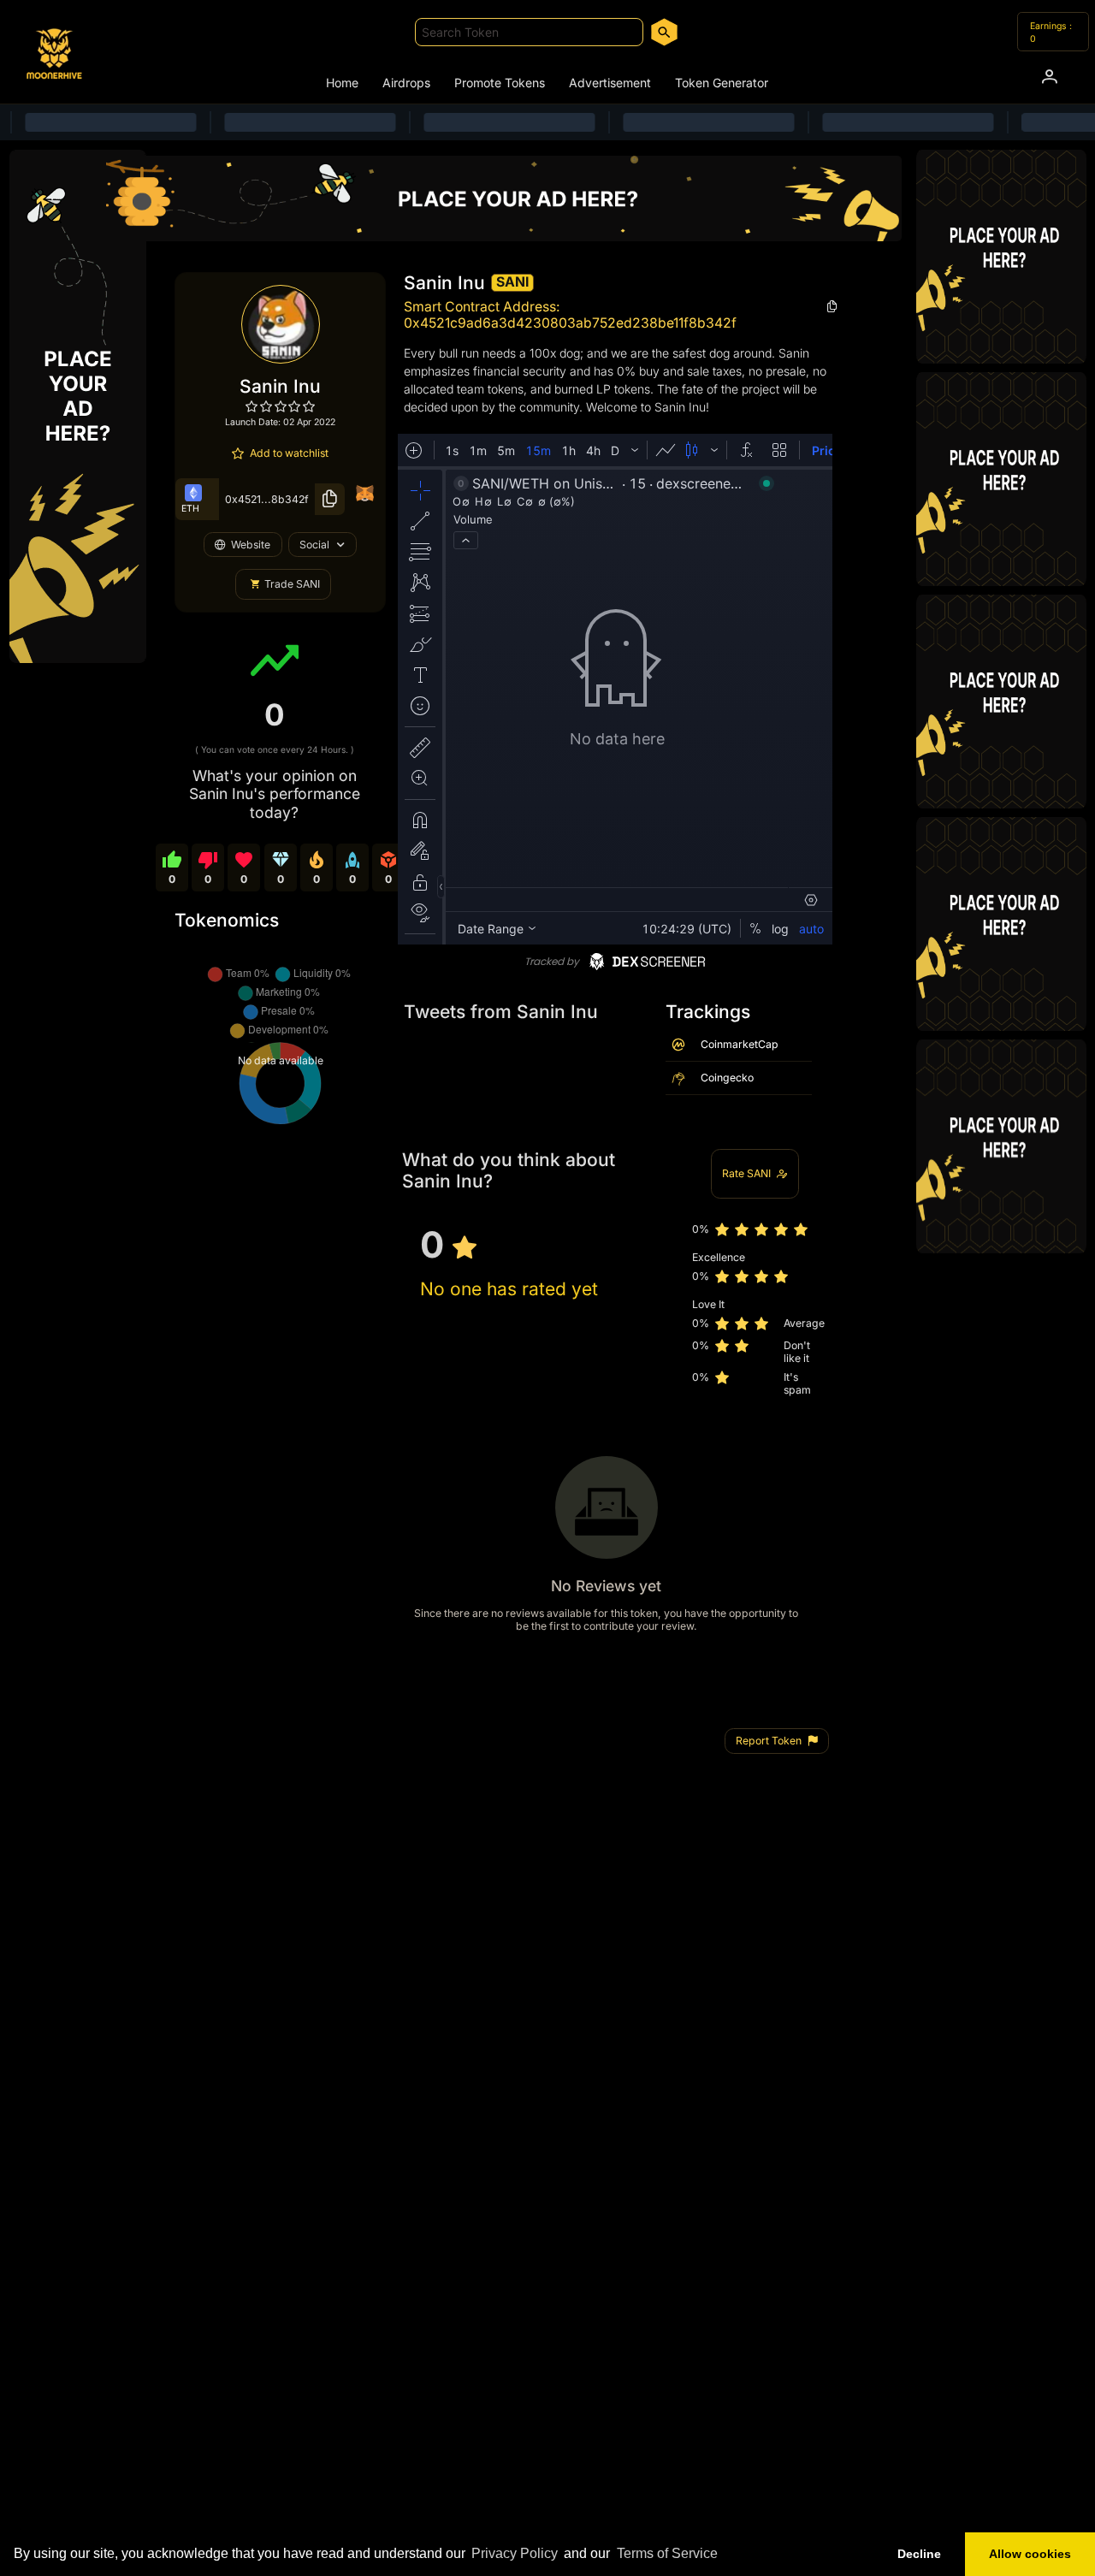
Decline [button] (919, 2554)
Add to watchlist (289, 453)
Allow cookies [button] (1030, 2554)
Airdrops (406, 83)
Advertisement (610, 83)
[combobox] (529, 32)
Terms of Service (667, 2553)
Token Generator (722, 83)
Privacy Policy (515, 2553)
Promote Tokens (500, 83)
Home (342, 83)
